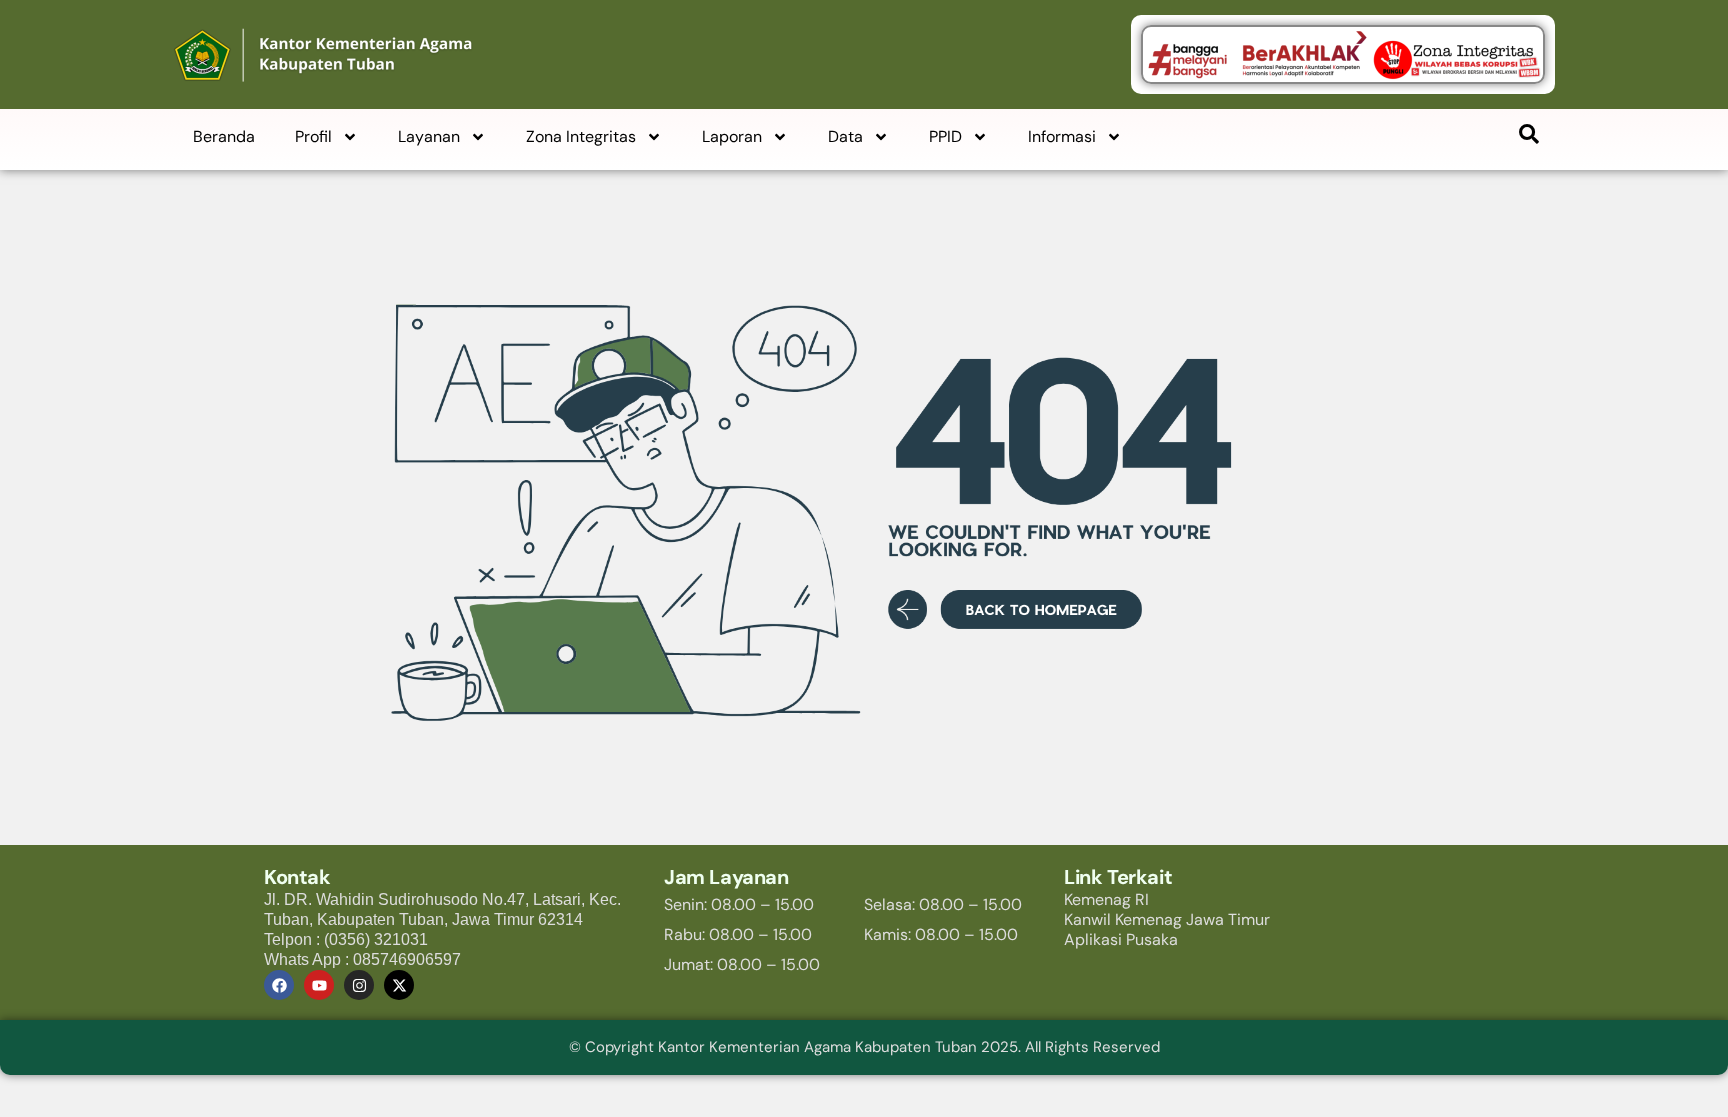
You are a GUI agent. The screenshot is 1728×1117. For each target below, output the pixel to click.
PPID (945, 136)
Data (845, 136)
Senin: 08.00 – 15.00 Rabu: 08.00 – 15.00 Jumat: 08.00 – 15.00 (742, 934)
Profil (313, 136)
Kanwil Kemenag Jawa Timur (1167, 919)
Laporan (732, 136)
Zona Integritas (581, 136)
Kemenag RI (1106, 899)
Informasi (1062, 136)
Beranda (224, 136)
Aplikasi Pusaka (1121, 939)
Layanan (429, 136)
